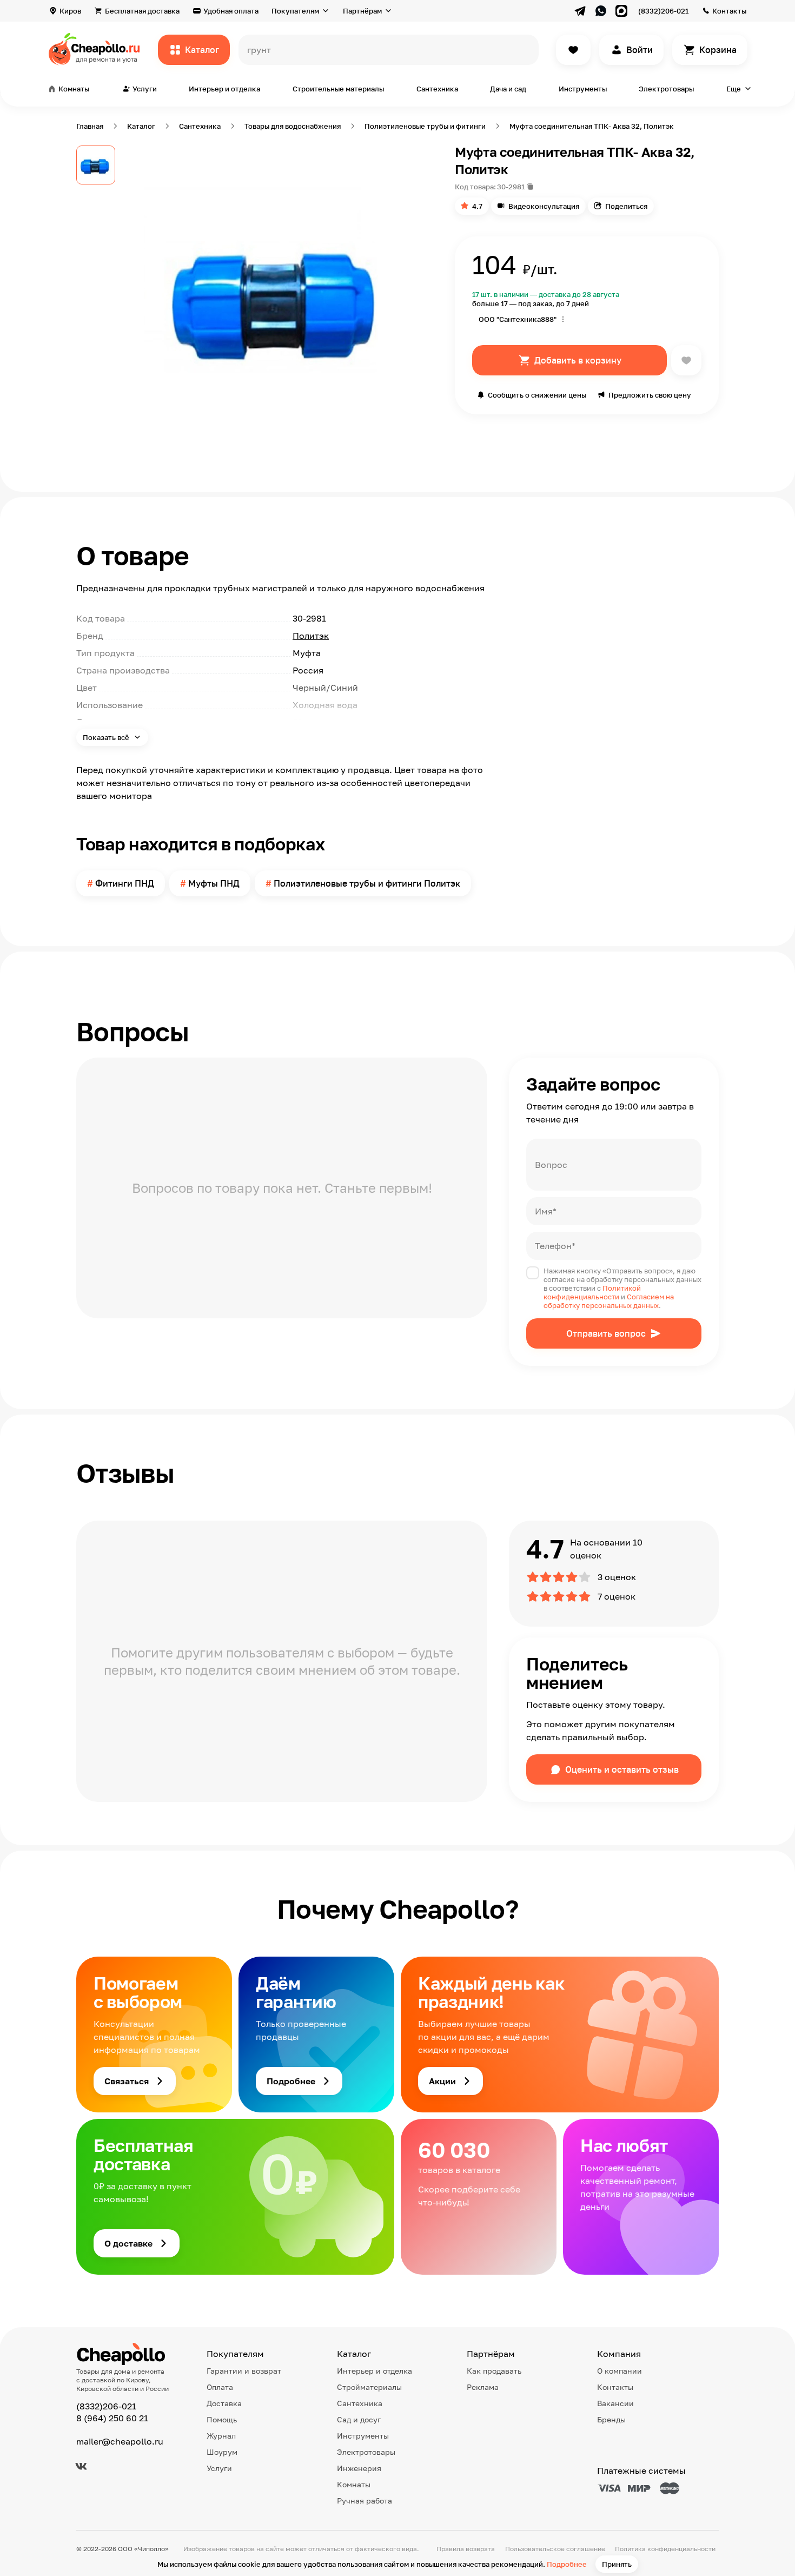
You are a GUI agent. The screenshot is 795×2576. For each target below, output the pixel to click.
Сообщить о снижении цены (537, 395)
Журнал (221, 2436)
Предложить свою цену (650, 395)
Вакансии (615, 2403)
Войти (640, 50)
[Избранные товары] (573, 50)
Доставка (224, 2403)
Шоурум (222, 2452)
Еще (734, 89)
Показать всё (107, 737)
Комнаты (354, 2484)
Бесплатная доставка (142, 11)
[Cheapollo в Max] (621, 11)
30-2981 (511, 187)
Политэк (311, 636)
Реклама (483, 2387)
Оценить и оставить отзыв (622, 1769)
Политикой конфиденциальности (592, 1292)
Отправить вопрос (606, 1333)
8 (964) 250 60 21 (112, 2418)
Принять (617, 2564)
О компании (620, 2371)
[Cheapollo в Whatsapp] (601, 11)
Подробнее (567, 2564)
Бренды (611, 2419)
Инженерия (359, 2468)
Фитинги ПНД (125, 883)
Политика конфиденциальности (665, 2549)
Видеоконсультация (544, 206)
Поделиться (626, 206)
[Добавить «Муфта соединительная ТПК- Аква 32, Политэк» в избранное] (686, 360)
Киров (70, 11)
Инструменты (583, 89)
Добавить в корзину (578, 360)
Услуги (219, 2468)
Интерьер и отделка (224, 89)
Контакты (729, 11)
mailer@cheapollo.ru (120, 2441)
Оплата (220, 2387)
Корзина (718, 50)
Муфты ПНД (214, 883)
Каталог (202, 50)
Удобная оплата (231, 11)
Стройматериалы (369, 2387)
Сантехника (437, 89)
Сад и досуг (359, 2419)
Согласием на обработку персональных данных (609, 1301)
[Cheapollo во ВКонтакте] (81, 2466)
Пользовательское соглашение (555, 2549)
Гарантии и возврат (244, 2371)
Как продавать (494, 2371)
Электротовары (666, 89)
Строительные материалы (338, 89)
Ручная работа (365, 2501)
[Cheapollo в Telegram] (580, 11)
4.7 (477, 206)
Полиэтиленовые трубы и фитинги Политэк (367, 883)
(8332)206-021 (663, 11)
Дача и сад (508, 89)
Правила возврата (466, 2549)
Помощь (222, 2419)
